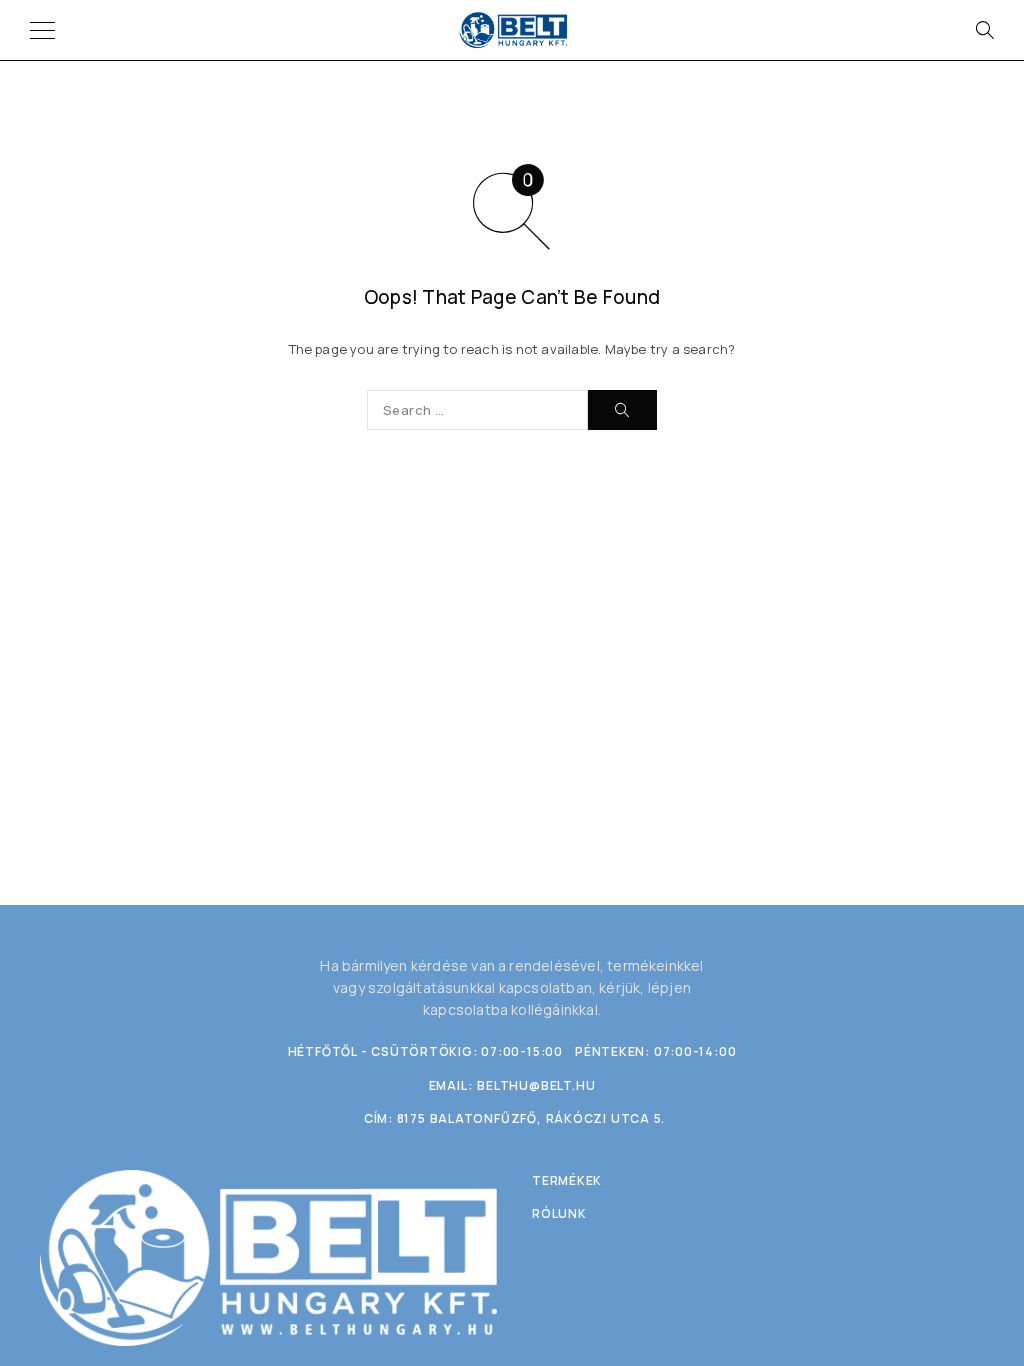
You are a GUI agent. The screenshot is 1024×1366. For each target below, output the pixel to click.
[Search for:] (477, 410)
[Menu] (42, 30)
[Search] (984, 30)
